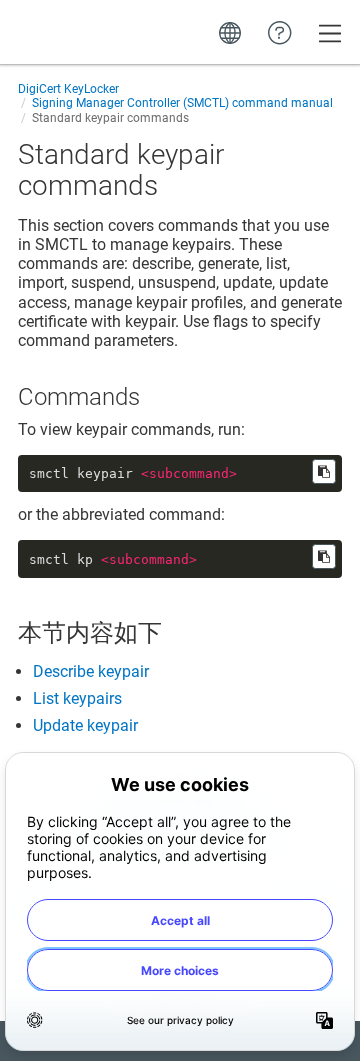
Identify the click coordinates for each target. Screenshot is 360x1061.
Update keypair (85, 725)
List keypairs (77, 698)
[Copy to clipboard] (324, 471)
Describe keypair (91, 671)
